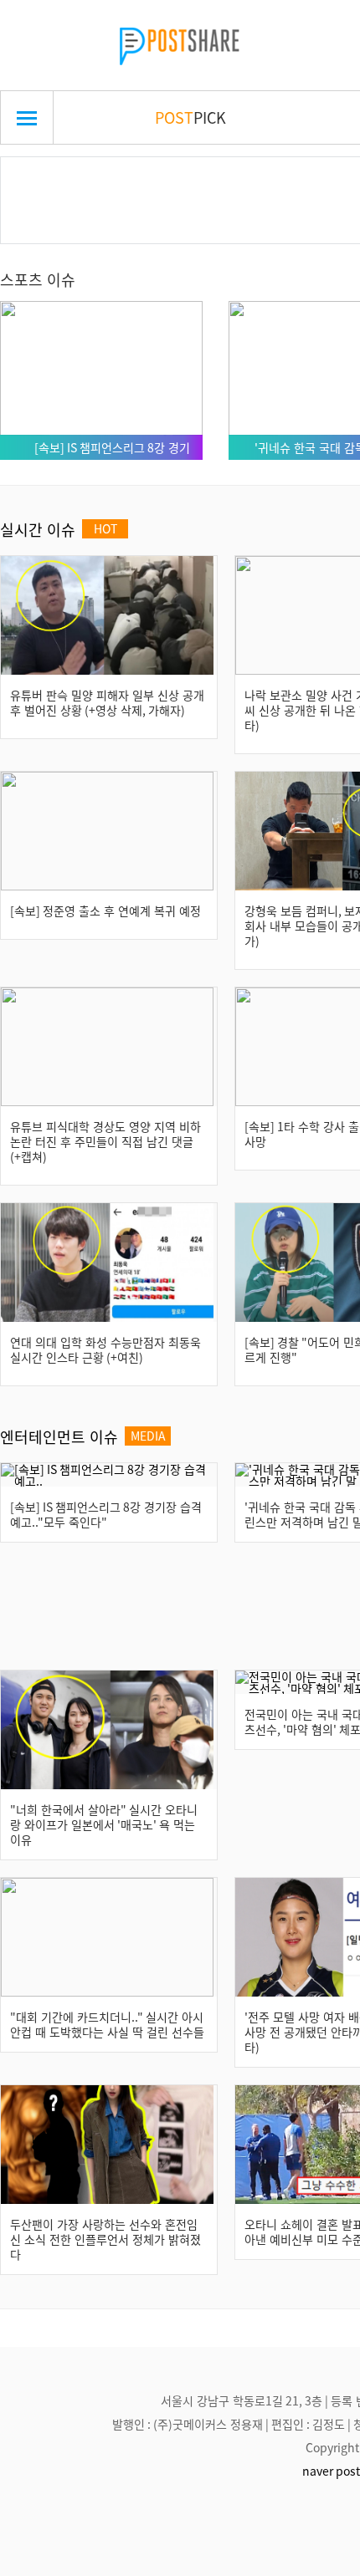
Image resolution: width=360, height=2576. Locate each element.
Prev (39, 181)
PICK (190, 117)
